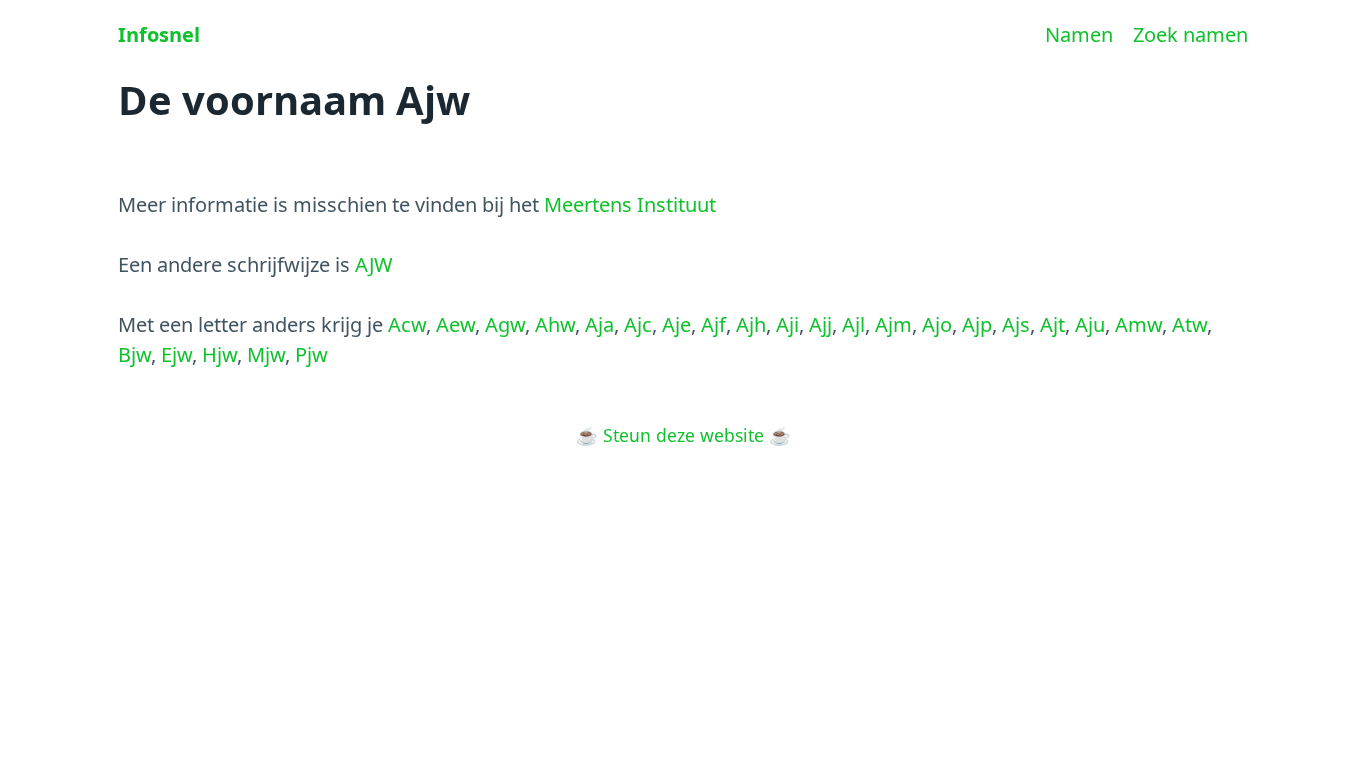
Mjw (266, 354)
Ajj (820, 324)
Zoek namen (1190, 34)
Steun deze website (683, 435)
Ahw (555, 324)
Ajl (853, 324)
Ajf (713, 324)
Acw (407, 324)
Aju (1090, 324)
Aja (599, 324)
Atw (1189, 324)
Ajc (638, 324)
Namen (1079, 34)
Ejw (176, 354)
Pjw (311, 354)
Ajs (1016, 324)
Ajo (937, 324)
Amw (1138, 324)
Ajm (893, 324)
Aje (676, 324)
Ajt (1052, 324)
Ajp (977, 324)
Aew (455, 324)
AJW (374, 264)
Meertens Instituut (630, 204)
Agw (505, 324)
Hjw (219, 354)
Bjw (134, 354)
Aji (787, 324)
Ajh (751, 324)
